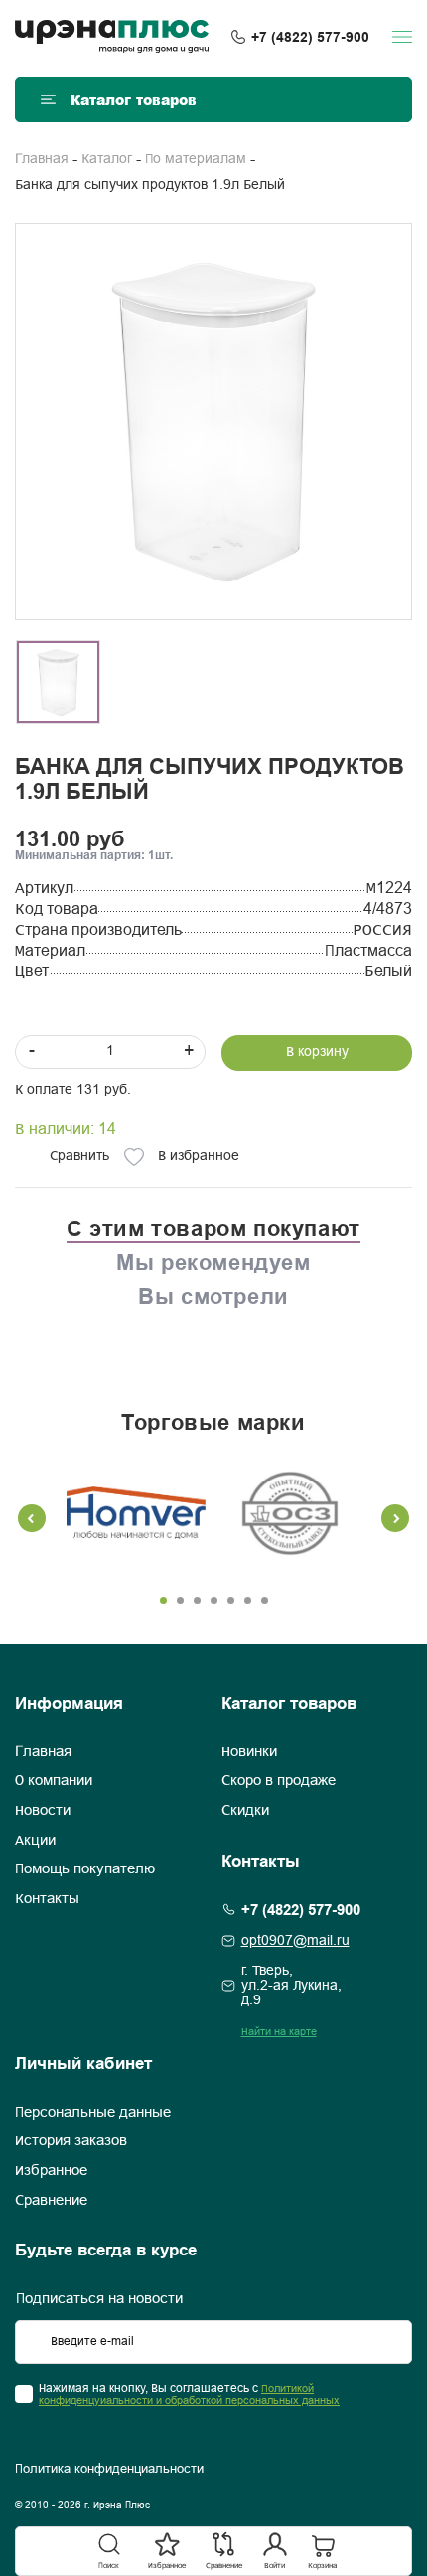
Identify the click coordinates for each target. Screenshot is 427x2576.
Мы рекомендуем (213, 1262)
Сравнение (51, 2201)
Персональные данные (93, 2113)
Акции (35, 1841)
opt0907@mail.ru (295, 1941)
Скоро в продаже (279, 1781)
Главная (42, 159)
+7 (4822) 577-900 (310, 37)
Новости (43, 1811)
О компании (54, 1781)
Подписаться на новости (99, 2299)
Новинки (249, 1752)
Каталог (107, 159)
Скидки (245, 1811)
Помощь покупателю (85, 1869)
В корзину (317, 1052)
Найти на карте (279, 2032)
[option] (213, 422)
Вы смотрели (213, 1296)
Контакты (47, 1899)
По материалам (196, 159)
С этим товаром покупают (213, 1228)
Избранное (51, 2171)
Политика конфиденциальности (109, 2470)
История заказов (71, 2141)
